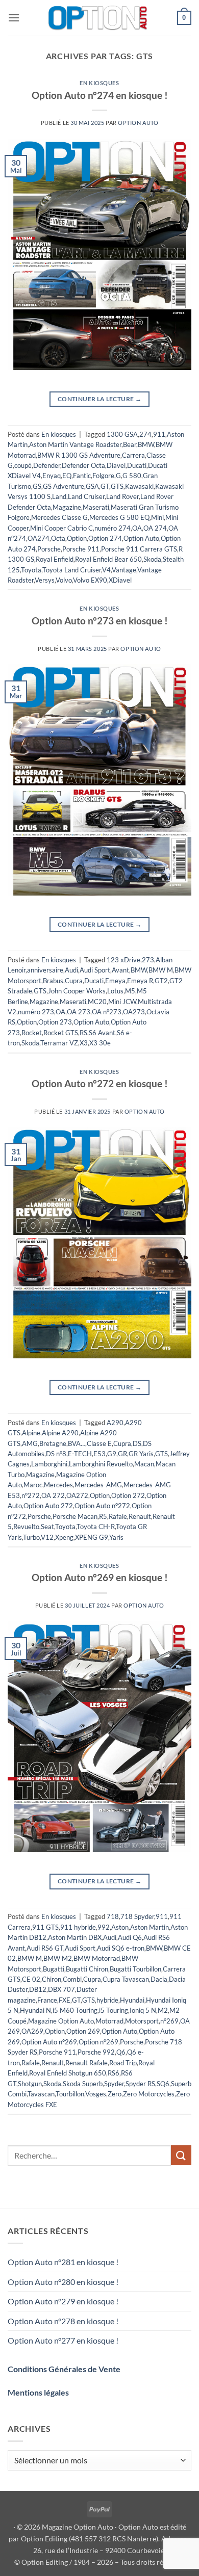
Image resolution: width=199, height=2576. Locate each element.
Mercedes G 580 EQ (119, 517)
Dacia (159, 1979)
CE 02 (31, 1979)
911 (159, 434)
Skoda (152, 559)
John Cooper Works (77, 991)
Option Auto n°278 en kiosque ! (63, 2321)
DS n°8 (56, 1454)
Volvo (64, 580)
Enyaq (52, 476)
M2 (163, 2010)
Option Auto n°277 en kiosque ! (63, 2340)
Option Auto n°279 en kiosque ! (63, 2301)
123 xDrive (123, 960)
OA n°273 (107, 1012)
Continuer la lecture (99, 399)
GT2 (161, 981)
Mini (157, 517)
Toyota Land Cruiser (72, 570)
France (47, 2000)
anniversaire (45, 970)
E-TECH (80, 1454)
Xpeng (64, 1537)
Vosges (96, 2094)
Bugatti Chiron (87, 1969)
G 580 (132, 476)
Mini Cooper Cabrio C (61, 528)
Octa (58, 538)
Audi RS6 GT (45, 1948)
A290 (115, 1423)
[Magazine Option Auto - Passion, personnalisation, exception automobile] (98, 18)
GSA (92, 486)
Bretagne (53, 1443)
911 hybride (78, 1927)
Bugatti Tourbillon (135, 1969)
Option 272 (128, 1495)
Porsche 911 (81, 549)
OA (137, 528)
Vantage (124, 570)
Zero (115, 2094)
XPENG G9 (92, 1537)
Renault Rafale (86, 2063)
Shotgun (30, 2084)
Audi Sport (95, 970)
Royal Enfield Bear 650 (108, 559)
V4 (106, 570)
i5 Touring (114, 2010)
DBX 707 (61, 1989)
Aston (120, 1927)
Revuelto (26, 1527)
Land (59, 496)
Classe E (99, 1443)
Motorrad (109, 2021)
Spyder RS (140, 2084)
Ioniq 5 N (143, 2010)
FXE (65, 2000)
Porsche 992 (96, 2052)
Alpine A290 (60, 1433)
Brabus (53, 981)
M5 (130, 991)
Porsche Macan (75, 1516)
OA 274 (155, 528)
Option (77, 538)
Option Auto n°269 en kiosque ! (100, 1577)
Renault (140, 1516)
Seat (47, 1527)
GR (122, 1454)
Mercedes (58, 1485)
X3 (84, 1043)
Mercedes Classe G (59, 517)
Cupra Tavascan (126, 1979)
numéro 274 (113, 528)
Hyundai (132, 2000)
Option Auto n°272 (102, 1506)
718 (113, 1916)
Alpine (31, 1433)
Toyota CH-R (96, 1527)
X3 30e (100, 1043)
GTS (117, 486)
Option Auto (138, 123)
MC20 (97, 1002)
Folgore (103, 476)
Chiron (52, 1979)
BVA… (77, 1443)
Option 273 (55, 1022)
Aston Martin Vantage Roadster (75, 444)
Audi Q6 (130, 1937)
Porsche (49, 549)
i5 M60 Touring (75, 2010)
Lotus (115, 991)
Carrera (133, 455)
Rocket (32, 1033)
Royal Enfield (55, 559)
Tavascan (41, 2094)
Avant (120, 970)
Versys (45, 580)
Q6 (121, 2052)
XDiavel (120, 580)
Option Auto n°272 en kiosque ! (100, 1083)
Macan (144, 1464)
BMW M (161, 970)
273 (148, 960)
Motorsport (142, 2021)
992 (104, 1927)
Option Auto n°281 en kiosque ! (63, 2262)
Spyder (114, 2084)
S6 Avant (102, 1033)
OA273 (134, 1012)
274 (145, 434)
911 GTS (45, 1927)
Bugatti (54, 1969)
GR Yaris (141, 1454)
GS (37, 486)
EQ (67, 476)
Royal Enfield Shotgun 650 (68, 2073)
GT (105, 486)
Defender (47, 465)
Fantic (82, 476)
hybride (107, 2000)
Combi (72, 1979)
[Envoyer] (181, 2155)
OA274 (39, 538)
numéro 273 (36, 1012)
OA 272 (53, 1495)
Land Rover (122, 496)
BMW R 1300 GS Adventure (79, 455)
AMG (30, 1443)
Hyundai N (35, 2010)
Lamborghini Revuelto (101, 1464)
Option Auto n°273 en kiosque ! (100, 621)
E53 (99, 1454)
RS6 (114, 2073)
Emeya (115, 981)
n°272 (31, 1495)
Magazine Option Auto (61, 2021)
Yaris (116, 1537)
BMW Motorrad (97, 1958)
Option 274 (105, 538)
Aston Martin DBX (75, 1937)
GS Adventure (64, 486)
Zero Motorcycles (149, 2094)
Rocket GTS (61, 1033)
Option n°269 (98, 2042)
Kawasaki (139, 486)
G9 (112, 1454)
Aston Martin (150, 1927)
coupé (23, 465)
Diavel (116, 465)
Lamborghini (49, 1464)
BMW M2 (58, 1958)
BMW (146, 444)
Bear (130, 444)
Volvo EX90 (90, 580)
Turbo (31, 1537)
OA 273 (79, 1012)
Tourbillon (70, 2094)
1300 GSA (122, 434)
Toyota (31, 570)
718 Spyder (137, 1916)
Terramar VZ (59, 1043)
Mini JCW (122, 1002)
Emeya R (140, 981)
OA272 (77, 1495)
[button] (14, 18)
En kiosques (99, 83)
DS (137, 1443)
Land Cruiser (86, 496)
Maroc (33, 1485)
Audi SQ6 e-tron (121, 1948)
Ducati (137, 465)
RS (83, 1033)
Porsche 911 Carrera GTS (139, 549)
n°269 (169, 2021)
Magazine (67, 507)
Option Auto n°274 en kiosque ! (100, 95)
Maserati (96, 507)
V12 (47, 1537)
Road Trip (123, 2063)
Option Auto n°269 (49, 2042)
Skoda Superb (83, 2084)
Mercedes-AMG (98, 1485)
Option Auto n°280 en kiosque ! (63, 2282)
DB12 (38, 1989)
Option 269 (83, 2031)
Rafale (118, 1516)
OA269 (32, 2031)
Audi (71, 970)
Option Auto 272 (48, 1506)
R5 (103, 1516)
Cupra (74, 981)
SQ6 (163, 2084)
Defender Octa (83, 465)
